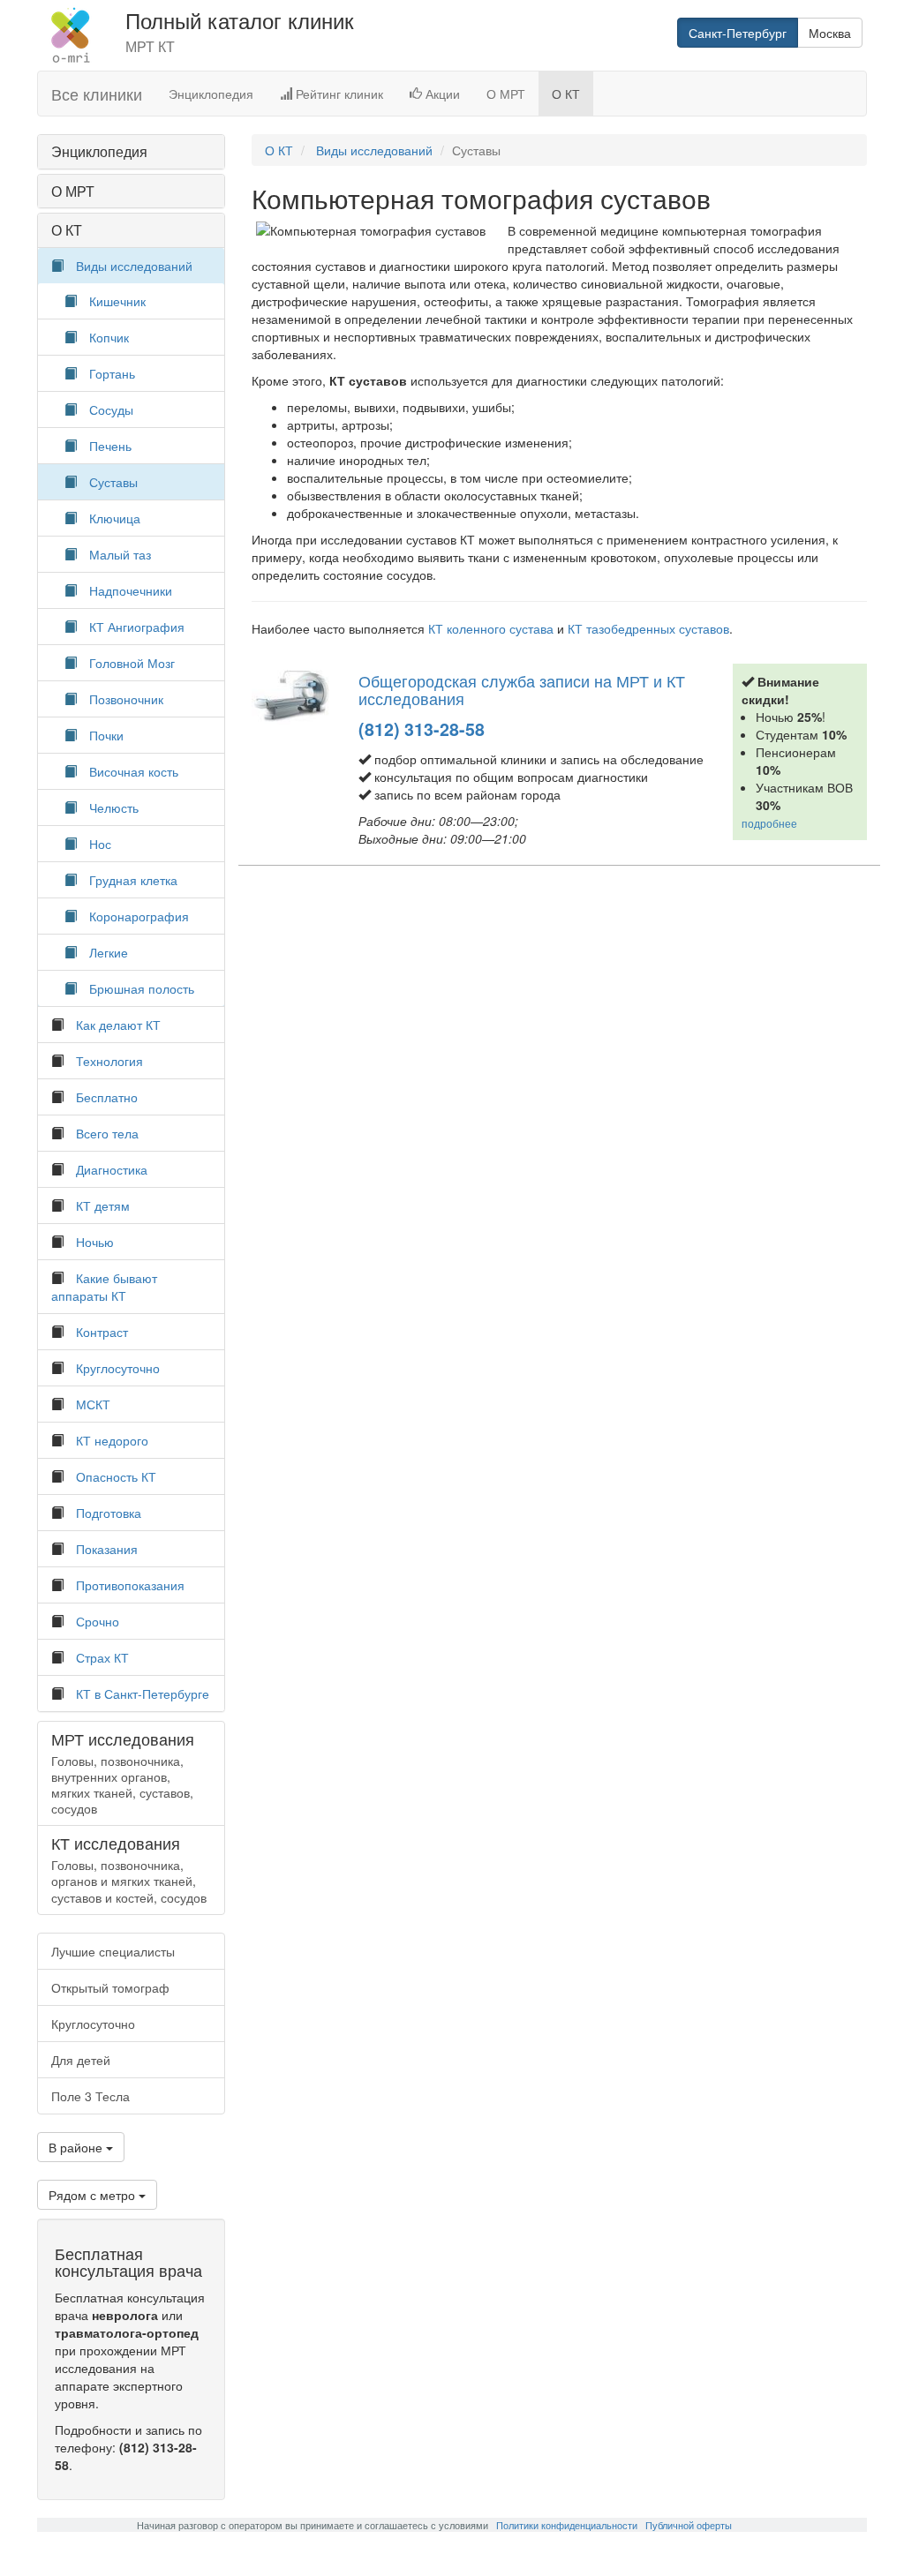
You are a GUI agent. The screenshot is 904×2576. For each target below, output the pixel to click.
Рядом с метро (94, 2195)
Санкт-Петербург (738, 33)
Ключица (115, 518)
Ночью (95, 1242)
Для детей (81, 2060)
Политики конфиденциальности (567, 2525)
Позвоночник (126, 699)
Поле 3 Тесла (90, 2096)
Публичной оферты (689, 2525)
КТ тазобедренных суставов (648, 628)
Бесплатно (107, 1097)
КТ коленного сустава (491, 628)
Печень (110, 446)
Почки (106, 735)
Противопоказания (130, 1585)
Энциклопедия (211, 94)
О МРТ (506, 94)
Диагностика (112, 1169)
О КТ (566, 94)
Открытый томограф (110, 1987)
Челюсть (114, 807)
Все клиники (97, 94)
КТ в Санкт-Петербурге (143, 1694)
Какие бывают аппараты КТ (104, 1287)
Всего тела (107, 1133)
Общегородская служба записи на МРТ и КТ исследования (522, 689)
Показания (107, 1549)
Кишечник (117, 301)
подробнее (769, 823)
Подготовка (109, 1513)
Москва (830, 33)
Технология (109, 1061)
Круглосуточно (118, 1368)
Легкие (109, 952)
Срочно (98, 1621)
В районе (77, 2147)
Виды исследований (134, 266)
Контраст (102, 1332)
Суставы (113, 482)
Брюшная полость (142, 988)
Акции (441, 94)
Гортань (112, 373)
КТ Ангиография (137, 627)
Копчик (109, 337)
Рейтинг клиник (338, 94)
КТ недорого (112, 1440)
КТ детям (103, 1205)
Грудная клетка (133, 880)
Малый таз (120, 554)
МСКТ (93, 1404)
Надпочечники (131, 590)
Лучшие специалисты (113, 1951)
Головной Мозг (132, 663)
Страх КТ (102, 1657)
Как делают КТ (118, 1025)
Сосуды (111, 409)
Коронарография (139, 916)
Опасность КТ (116, 1476)
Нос (100, 844)
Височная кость (134, 771)
